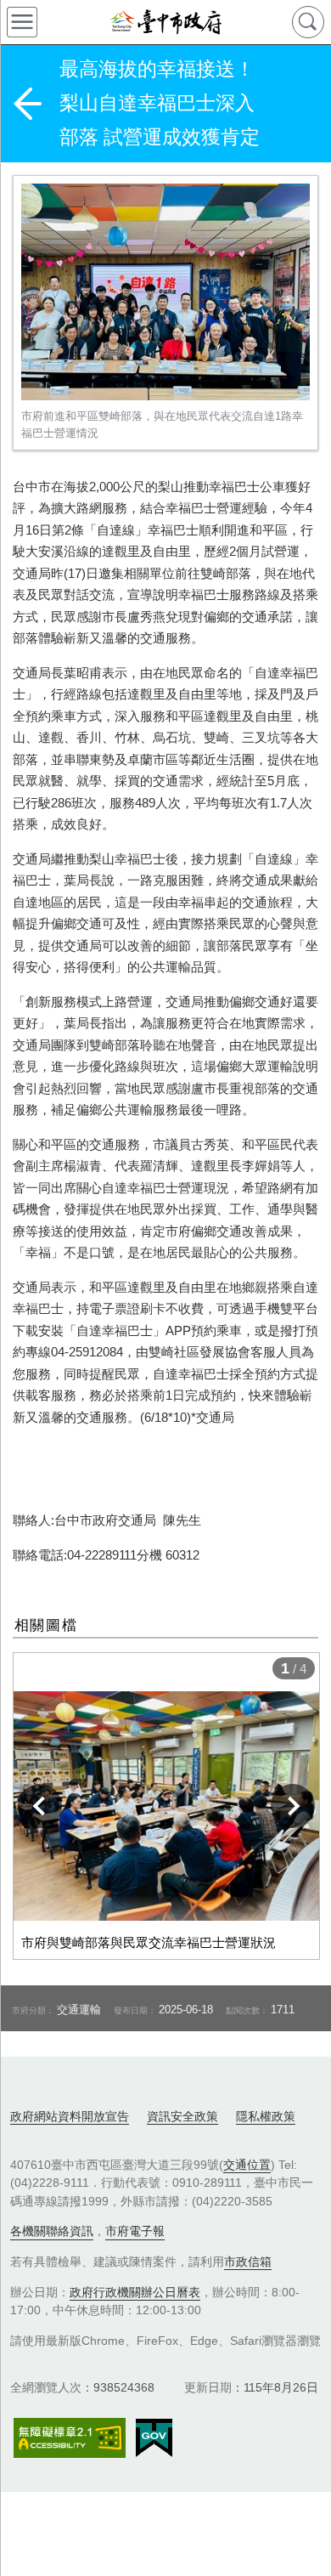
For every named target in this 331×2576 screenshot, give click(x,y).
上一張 (40, 1806)
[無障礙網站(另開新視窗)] (70, 2438)
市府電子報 (135, 2231)
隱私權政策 (266, 2116)
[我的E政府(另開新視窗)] (154, 2438)
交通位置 (247, 2165)
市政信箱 (248, 2262)
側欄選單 (22, 22)
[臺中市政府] (165, 22)
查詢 (308, 22)
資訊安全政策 (182, 2116)
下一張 (293, 1806)
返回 (27, 104)
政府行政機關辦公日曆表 (135, 2292)
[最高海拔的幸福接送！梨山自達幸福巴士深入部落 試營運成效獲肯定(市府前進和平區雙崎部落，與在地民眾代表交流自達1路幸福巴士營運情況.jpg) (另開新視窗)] (165, 292)
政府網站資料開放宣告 (70, 2116)
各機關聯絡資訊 (52, 2231)
